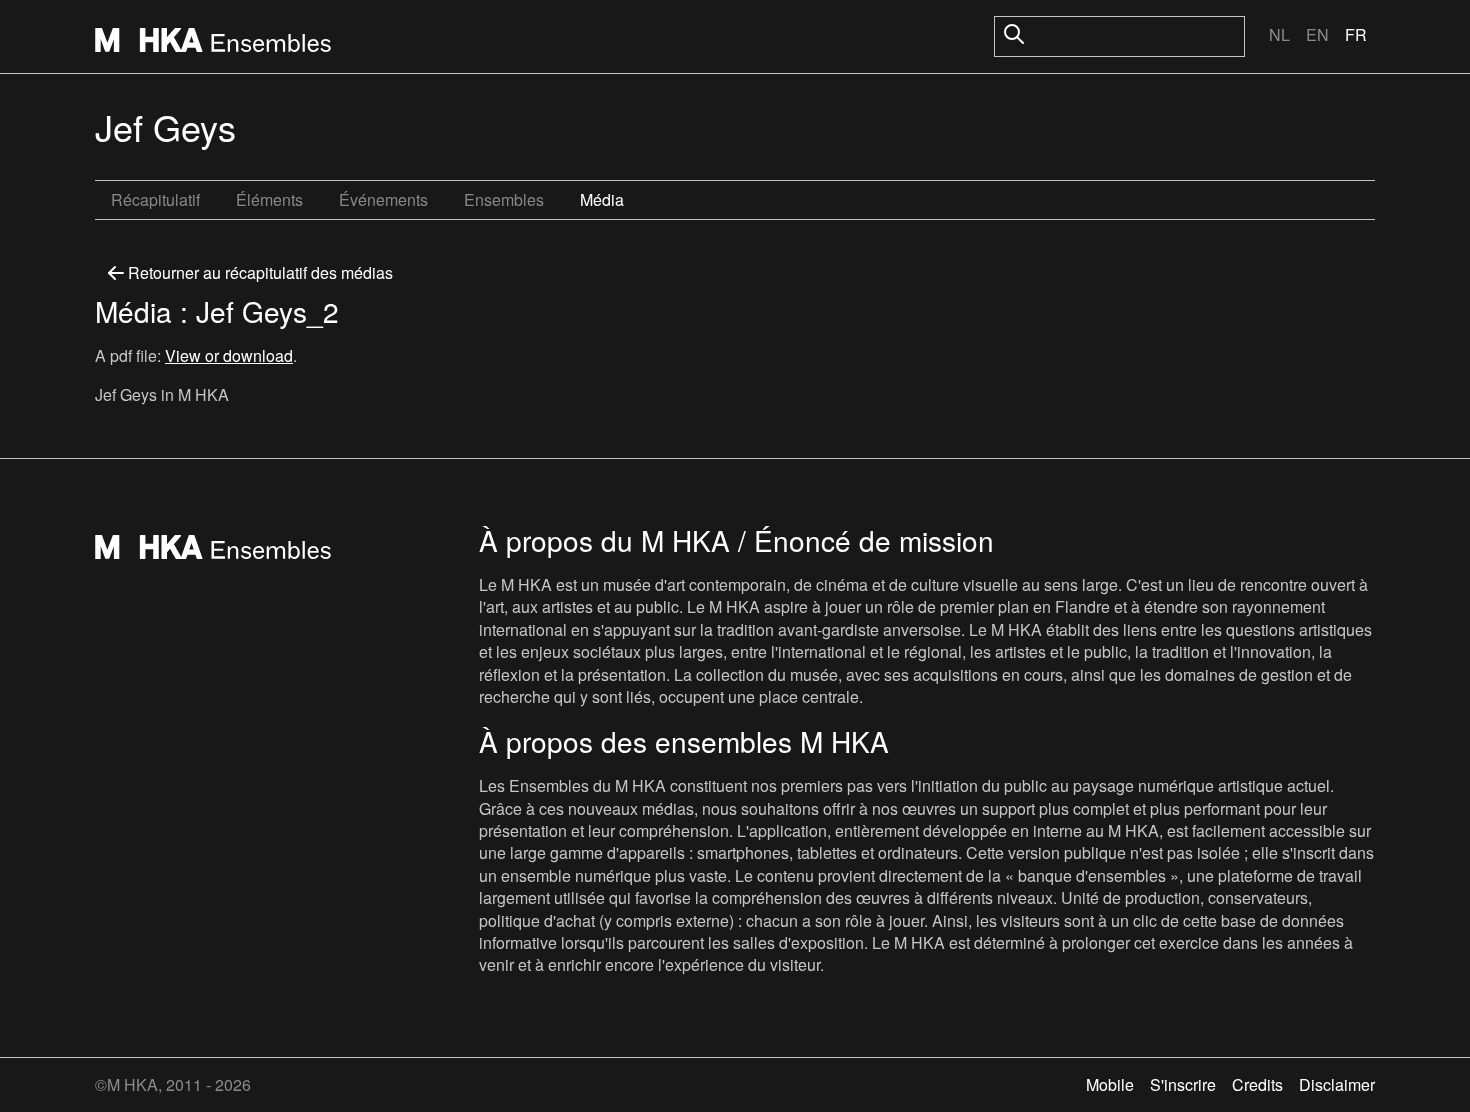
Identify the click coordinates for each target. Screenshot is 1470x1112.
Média (602, 199)
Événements (383, 199)
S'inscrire (1183, 1084)
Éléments (269, 199)
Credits (1257, 1084)
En (1317, 34)
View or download (229, 355)
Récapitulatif (155, 199)
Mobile (1110, 1084)
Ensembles (504, 199)
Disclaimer (1337, 1084)
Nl (1279, 34)
